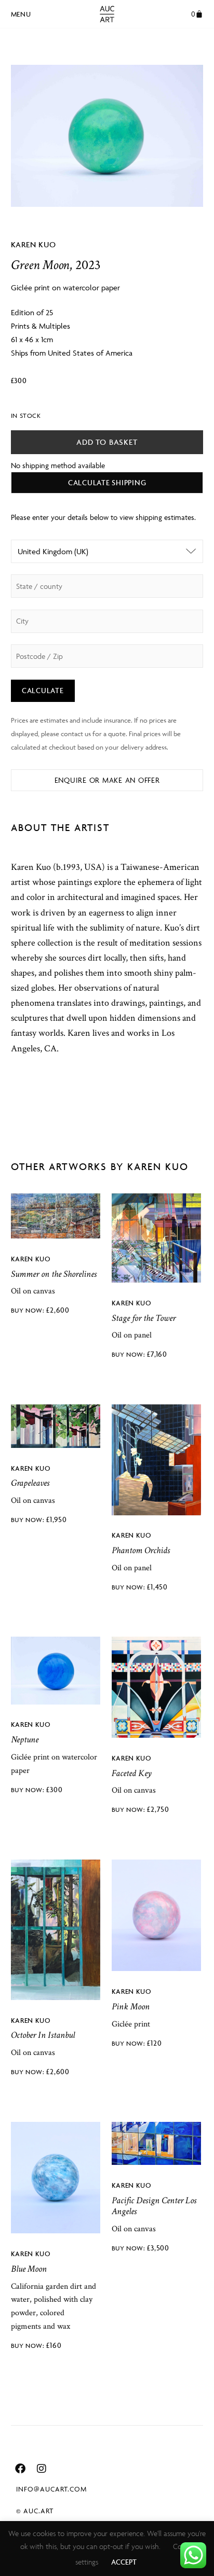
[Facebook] (20, 2469)
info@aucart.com (51, 2489)
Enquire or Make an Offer (107, 780)
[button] (21, 12)
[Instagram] (42, 2469)
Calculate (43, 690)
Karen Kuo (34, 244)
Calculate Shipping (107, 482)
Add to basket (107, 442)
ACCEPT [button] (124, 2562)
